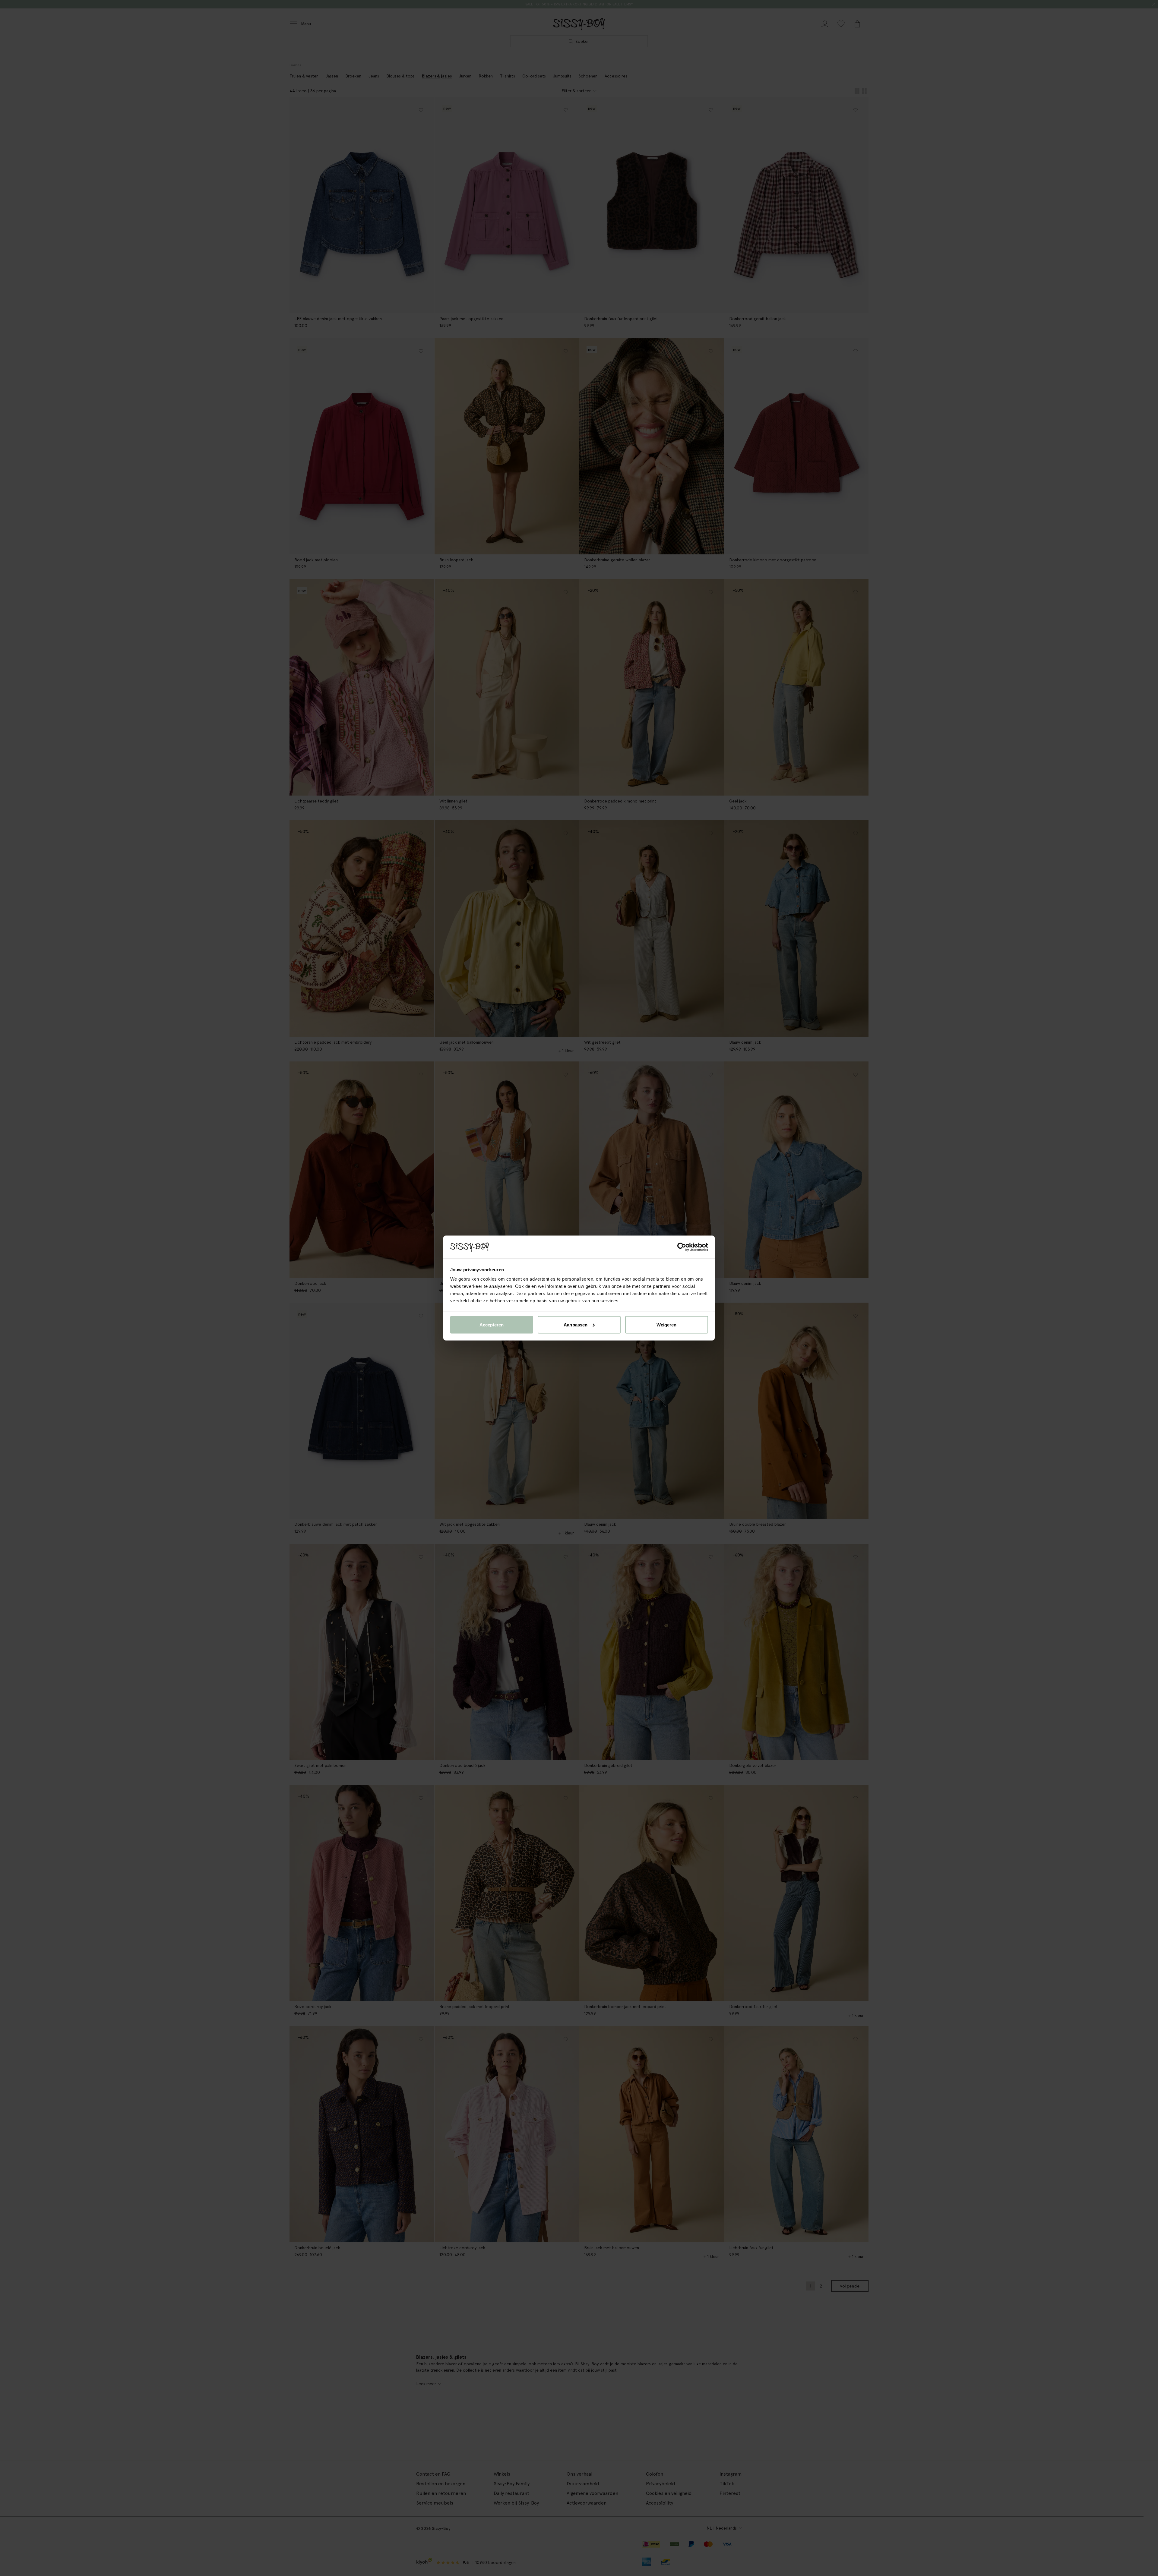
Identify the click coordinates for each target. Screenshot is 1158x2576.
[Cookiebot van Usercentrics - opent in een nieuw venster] (682, 1247)
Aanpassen (576, 1324)
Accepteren (492, 1324)
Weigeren (667, 1324)
